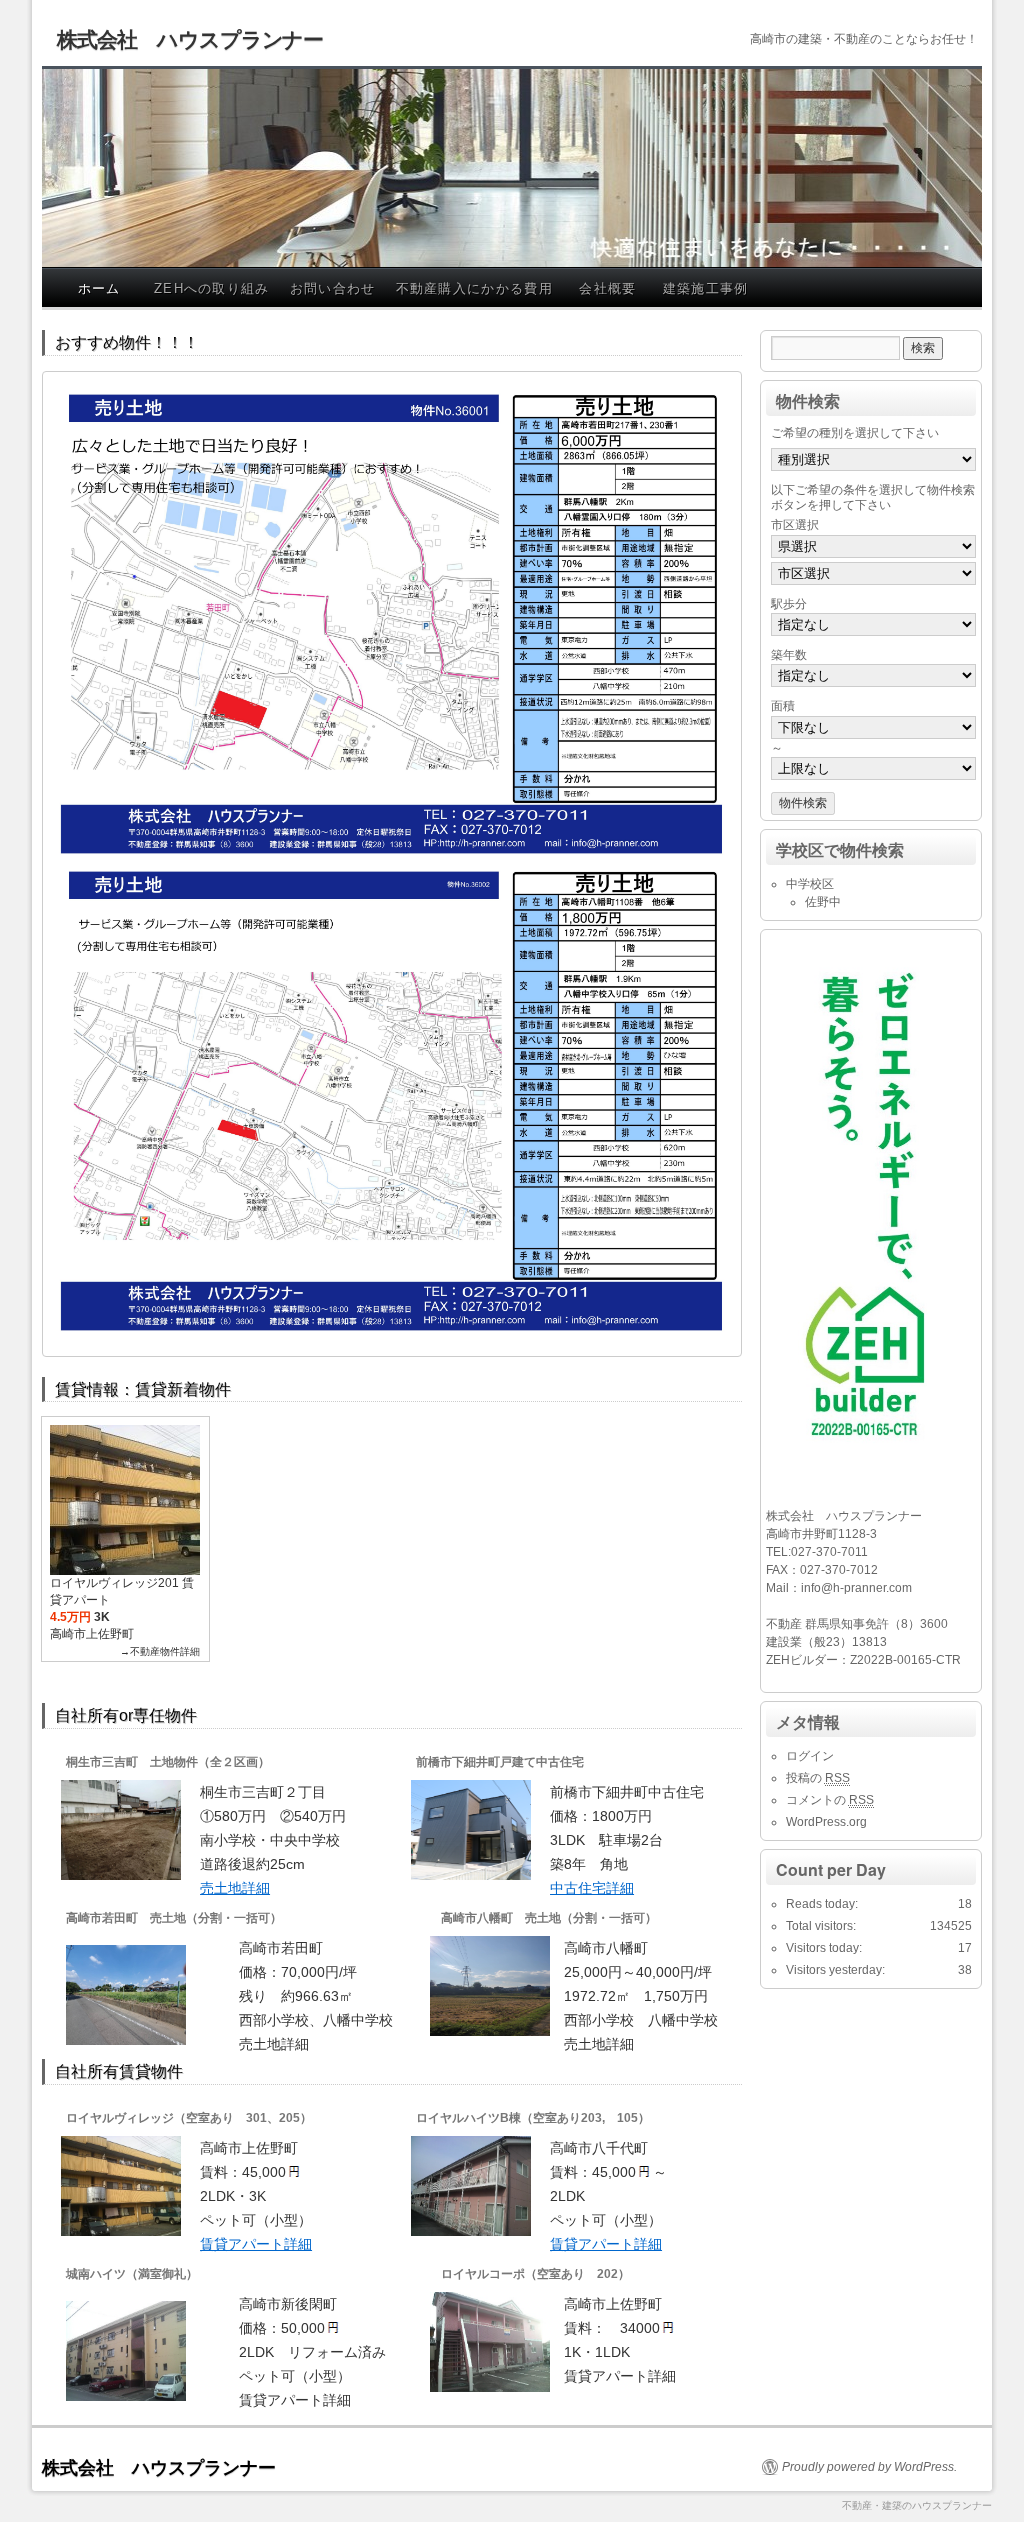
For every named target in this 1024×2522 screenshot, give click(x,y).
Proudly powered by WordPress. (869, 2467)
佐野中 (823, 902)
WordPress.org (826, 1822)
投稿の (818, 1778)
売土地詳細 (235, 1888)
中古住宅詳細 (592, 1888)
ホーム (99, 287)
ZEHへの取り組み (212, 287)
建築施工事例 (706, 287)
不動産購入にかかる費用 (474, 287)
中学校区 (810, 884)
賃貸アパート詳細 (256, 2244)
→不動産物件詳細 (160, 1651)
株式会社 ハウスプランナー (190, 38)
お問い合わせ (333, 287)
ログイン (810, 1756)
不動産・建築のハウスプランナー (917, 2505)
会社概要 (607, 287)
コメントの (830, 1800)
